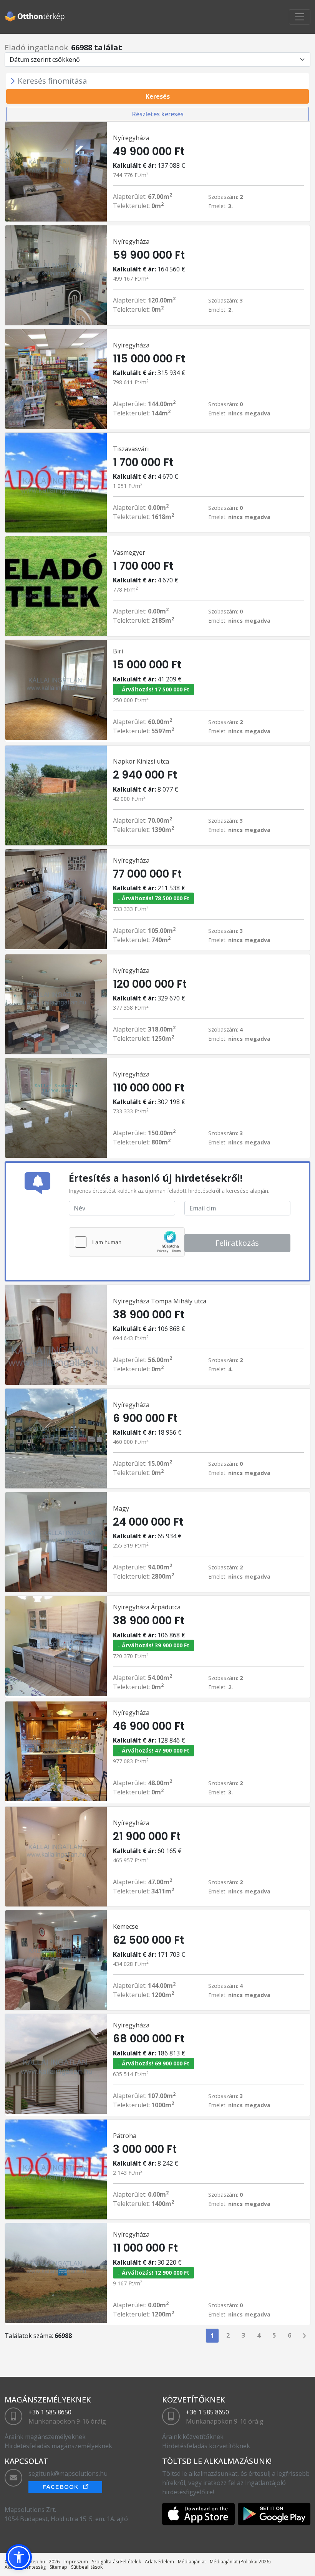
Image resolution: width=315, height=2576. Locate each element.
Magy (121, 1508)
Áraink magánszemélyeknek (45, 2437)
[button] (19, 2557)
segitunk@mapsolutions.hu (68, 2473)
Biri (118, 651)
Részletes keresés (158, 114)
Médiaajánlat (192, 2562)
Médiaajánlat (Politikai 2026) (240, 2562)
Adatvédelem (159, 2562)
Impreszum (76, 2562)
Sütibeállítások (87, 2567)
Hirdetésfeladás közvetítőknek (206, 2446)
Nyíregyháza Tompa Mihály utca (160, 1301)
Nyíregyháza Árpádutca (147, 1607)
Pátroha (125, 2136)
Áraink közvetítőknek (193, 2437)
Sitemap (58, 2567)
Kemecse (126, 1926)
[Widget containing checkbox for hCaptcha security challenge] (127, 1242)
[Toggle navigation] (300, 17)
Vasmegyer (129, 552)
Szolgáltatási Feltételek (116, 2562)
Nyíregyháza (131, 138)
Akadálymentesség (25, 2567)
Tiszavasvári (131, 449)
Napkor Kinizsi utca (141, 761)
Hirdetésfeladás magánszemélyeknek (58, 2446)
